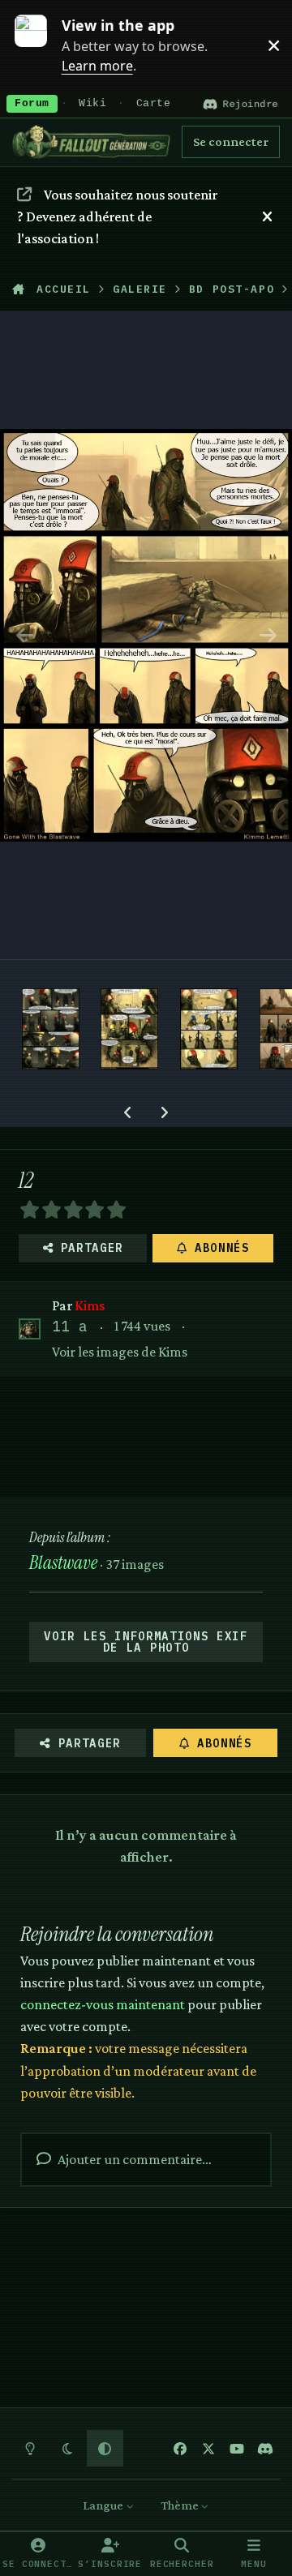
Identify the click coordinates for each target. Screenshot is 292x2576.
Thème (181, 2505)
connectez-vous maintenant (103, 2004)
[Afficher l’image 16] (51, 1029)
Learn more (39, 45)
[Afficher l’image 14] (209, 1029)
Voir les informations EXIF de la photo (146, 1642)
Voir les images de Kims (120, 1352)
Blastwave (63, 1562)
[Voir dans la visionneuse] (146, 635)
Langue (104, 2505)
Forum (32, 104)
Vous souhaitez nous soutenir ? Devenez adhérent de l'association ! (117, 216)
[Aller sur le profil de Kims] (30, 1329)
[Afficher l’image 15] (129, 1029)
